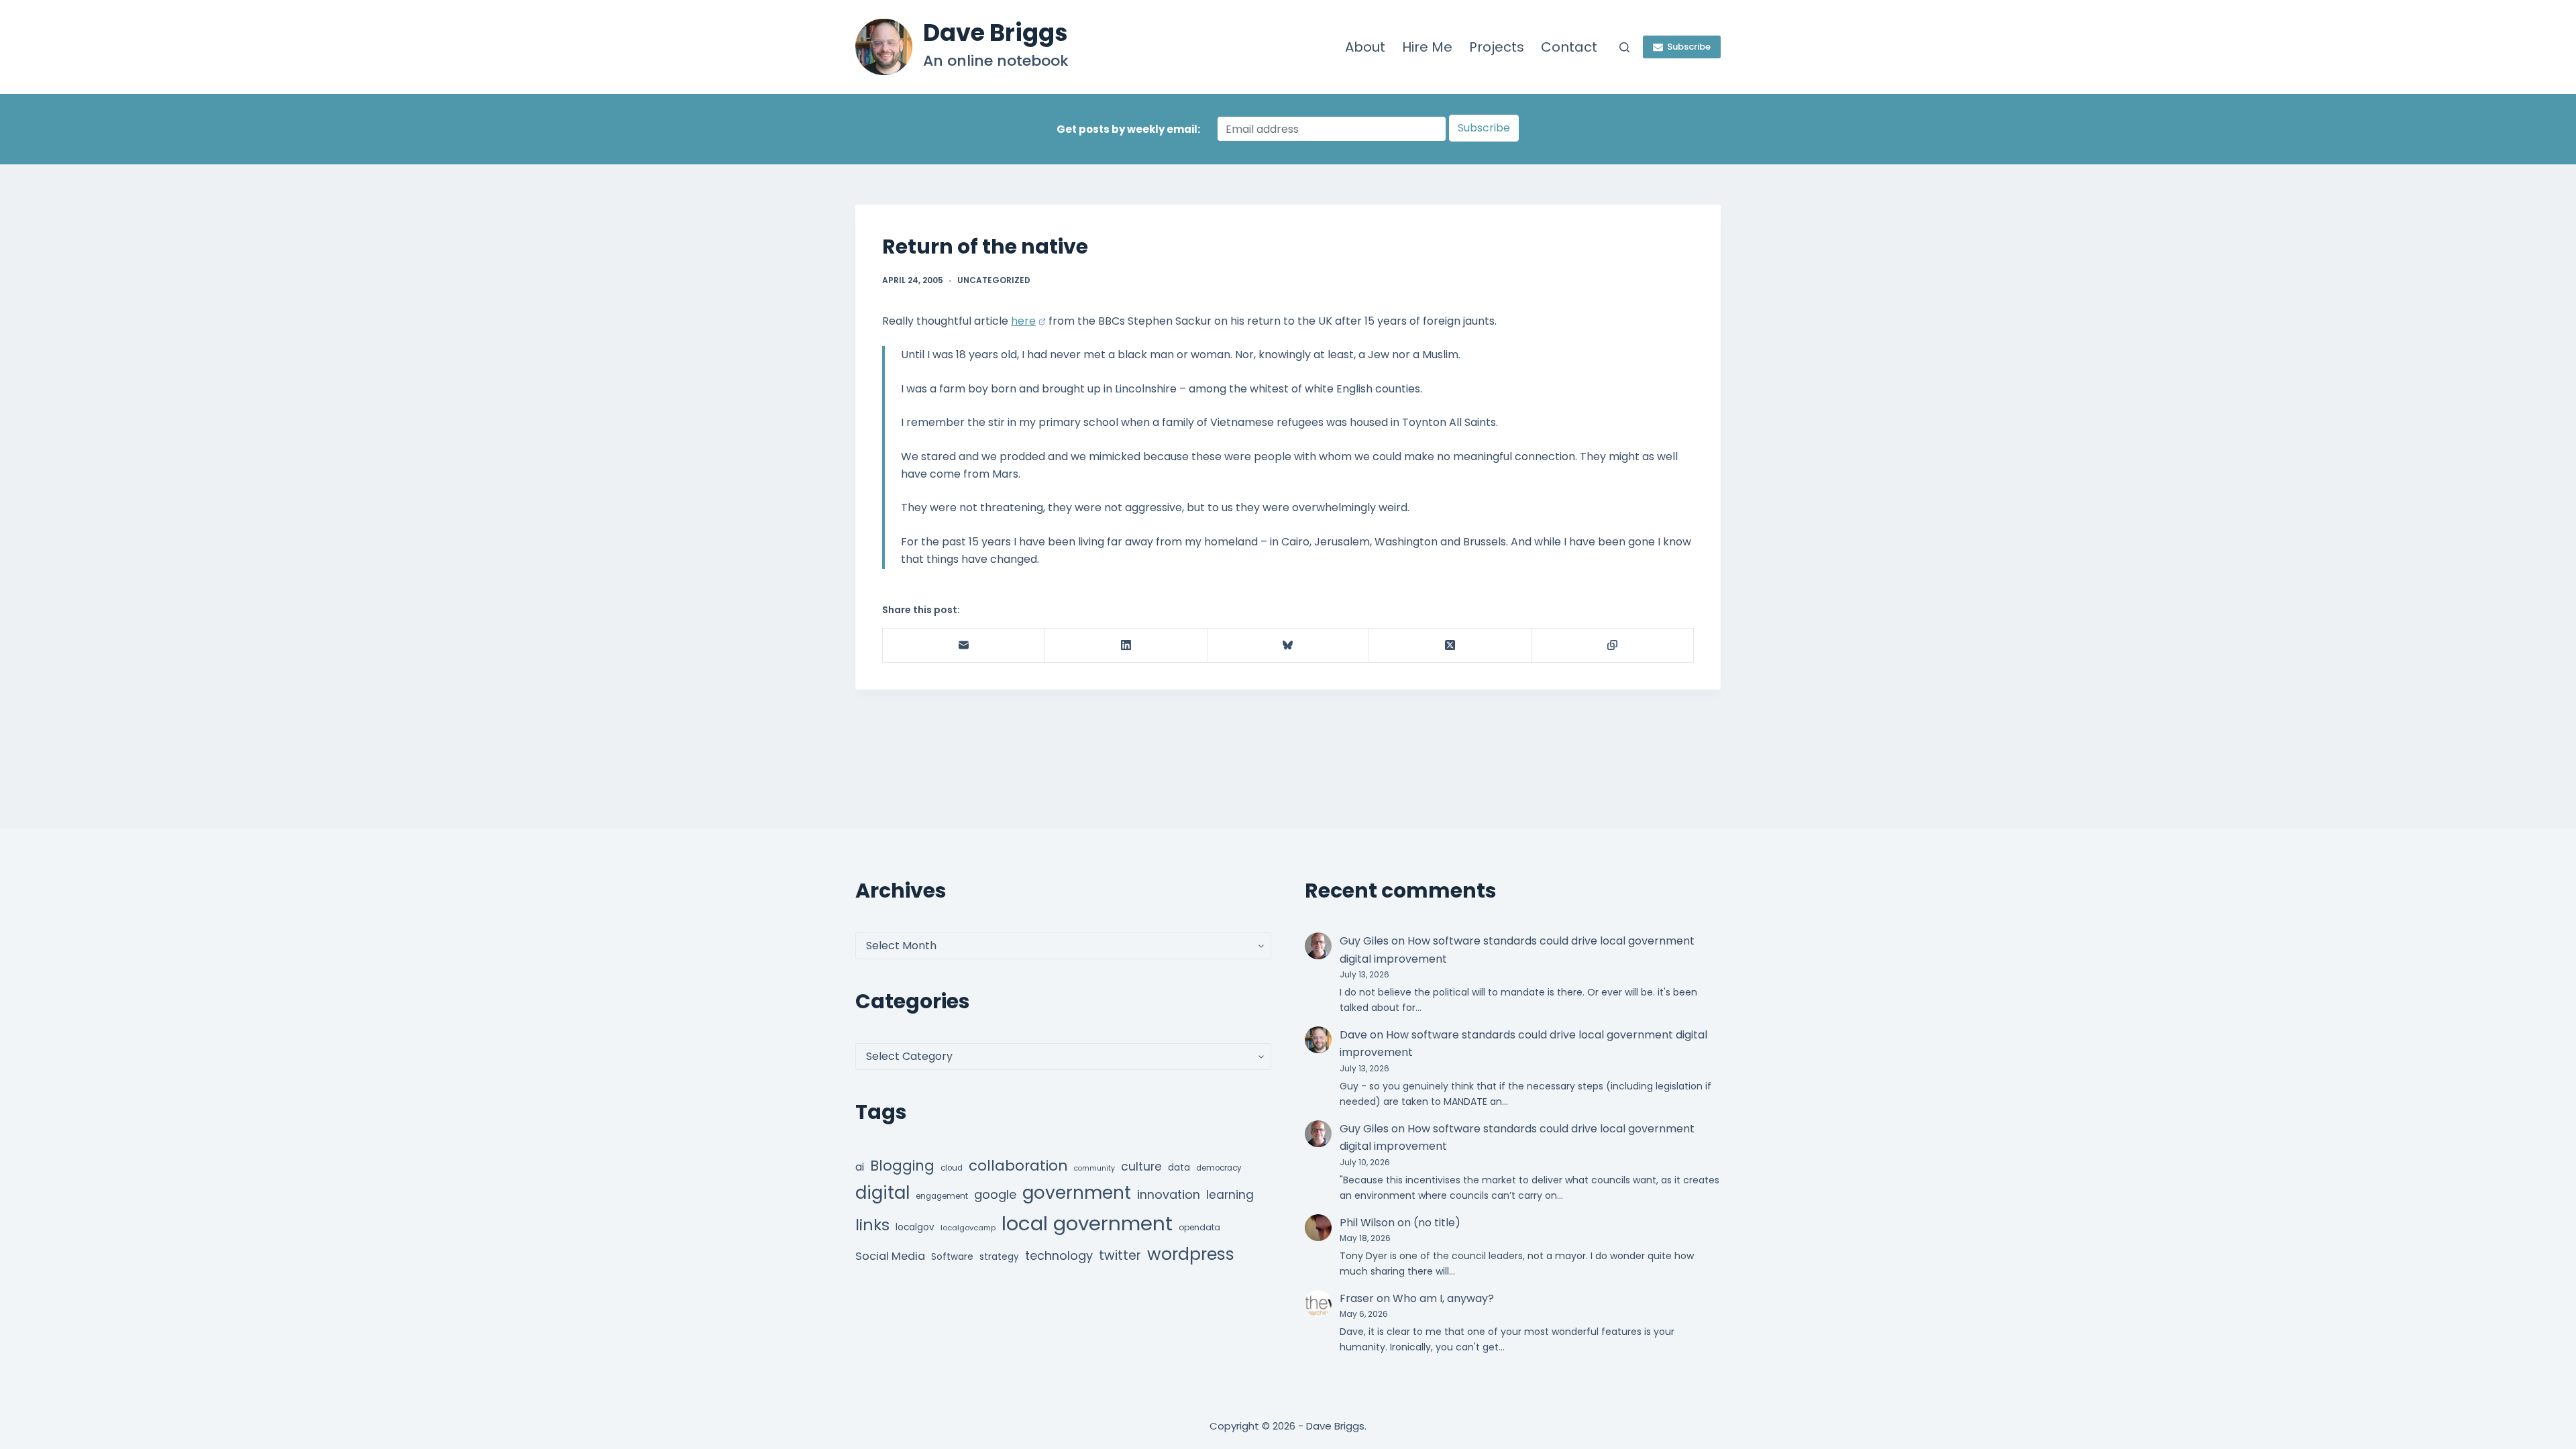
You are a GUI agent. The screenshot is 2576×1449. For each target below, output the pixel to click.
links (872, 1225)
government (1077, 1192)
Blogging (902, 1166)
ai (860, 1167)
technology (1059, 1255)
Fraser (1357, 1298)
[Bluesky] (1289, 646)
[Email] (964, 646)
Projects (1497, 47)
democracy (1219, 1168)
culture (1141, 1167)
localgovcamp (968, 1228)
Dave (1353, 1035)
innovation (1169, 1194)
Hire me (1427, 47)
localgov (915, 1227)
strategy (999, 1257)
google (995, 1194)
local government (1087, 1223)
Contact (1569, 47)
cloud (952, 1168)
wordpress (1191, 1254)
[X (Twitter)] (1450, 646)
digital (882, 1193)
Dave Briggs (996, 33)
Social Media (890, 1256)
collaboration (1018, 1166)
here (1023, 321)
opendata (1199, 1227)
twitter (1120, 1255)
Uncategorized (994, 280)
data (1179, 1168)
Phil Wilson (1367, 1223)
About (1365, 47)
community (1094, 1168)
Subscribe (1689, 47)
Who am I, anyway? (1443, 1298)
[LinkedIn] (1126, 646)
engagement (942, 1196)
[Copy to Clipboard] (1613, 646)
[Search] (1624, 47)
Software (952, 1257)
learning (1230, 1195)
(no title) (1437, 1223)
